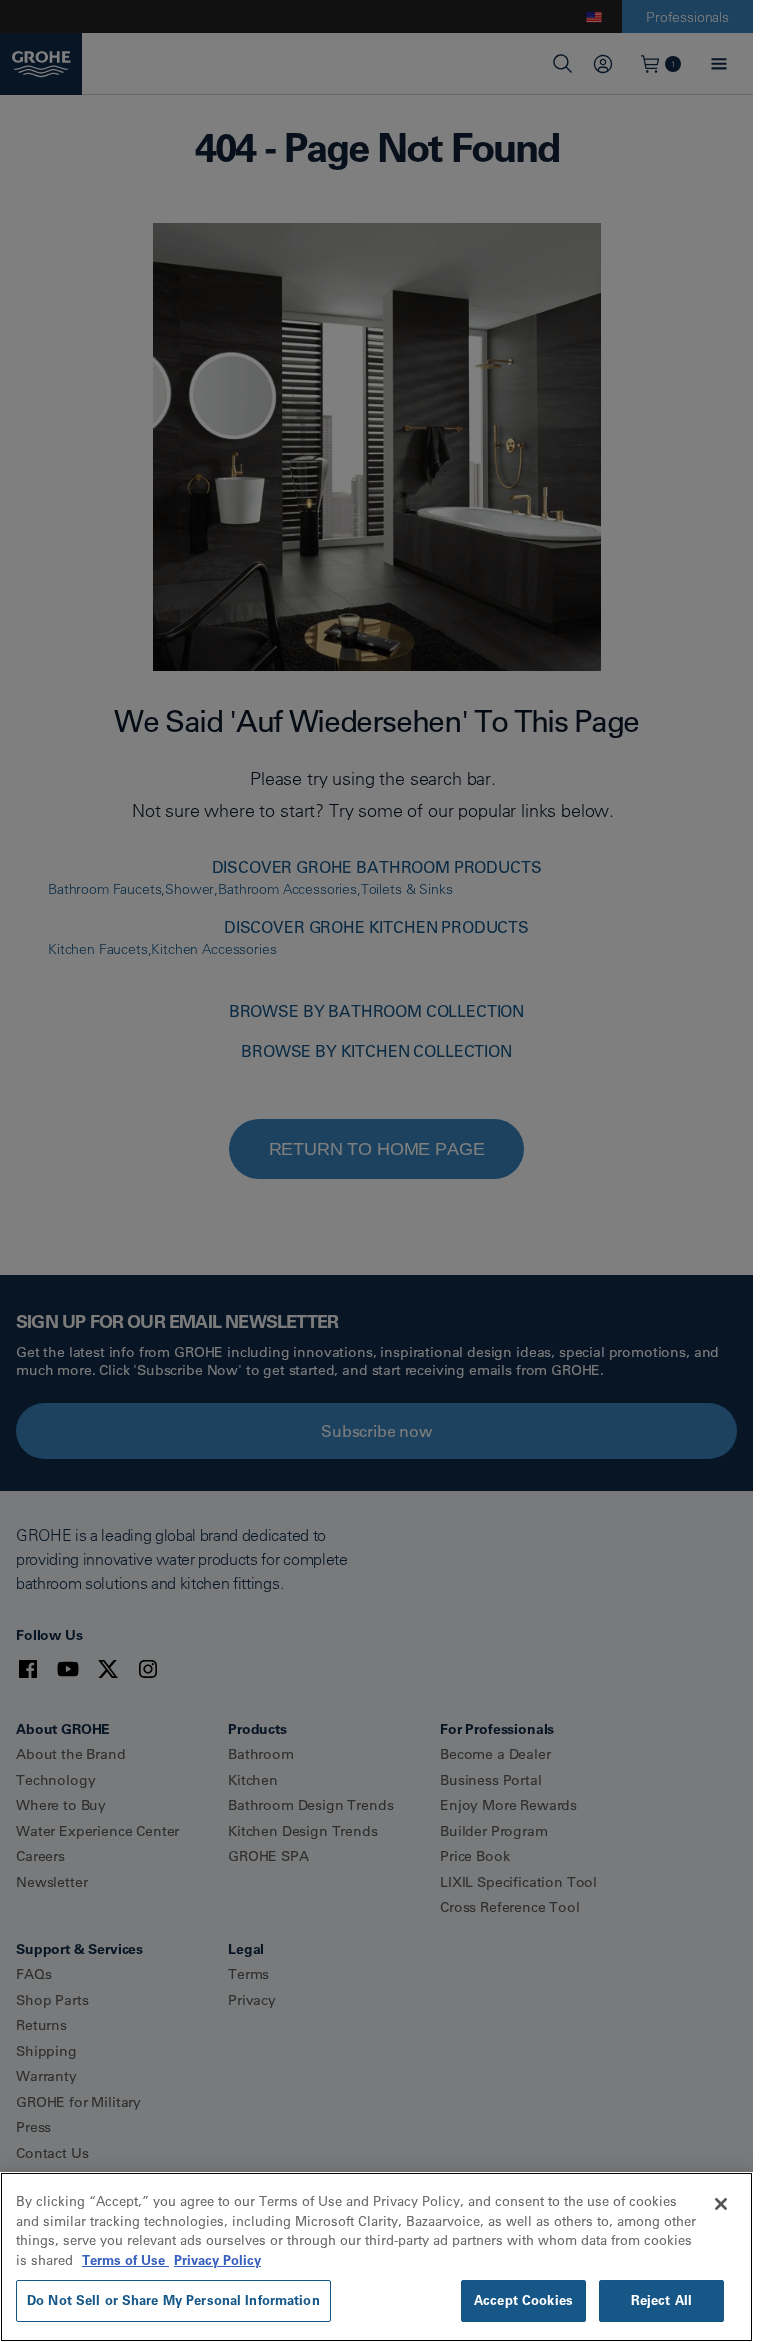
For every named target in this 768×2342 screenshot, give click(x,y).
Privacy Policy (217, 2260)
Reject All (661, 2300)
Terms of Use (125, 2260)
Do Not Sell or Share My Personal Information (173, 2300)
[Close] (721, 2204)
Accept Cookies (523, 2300)
